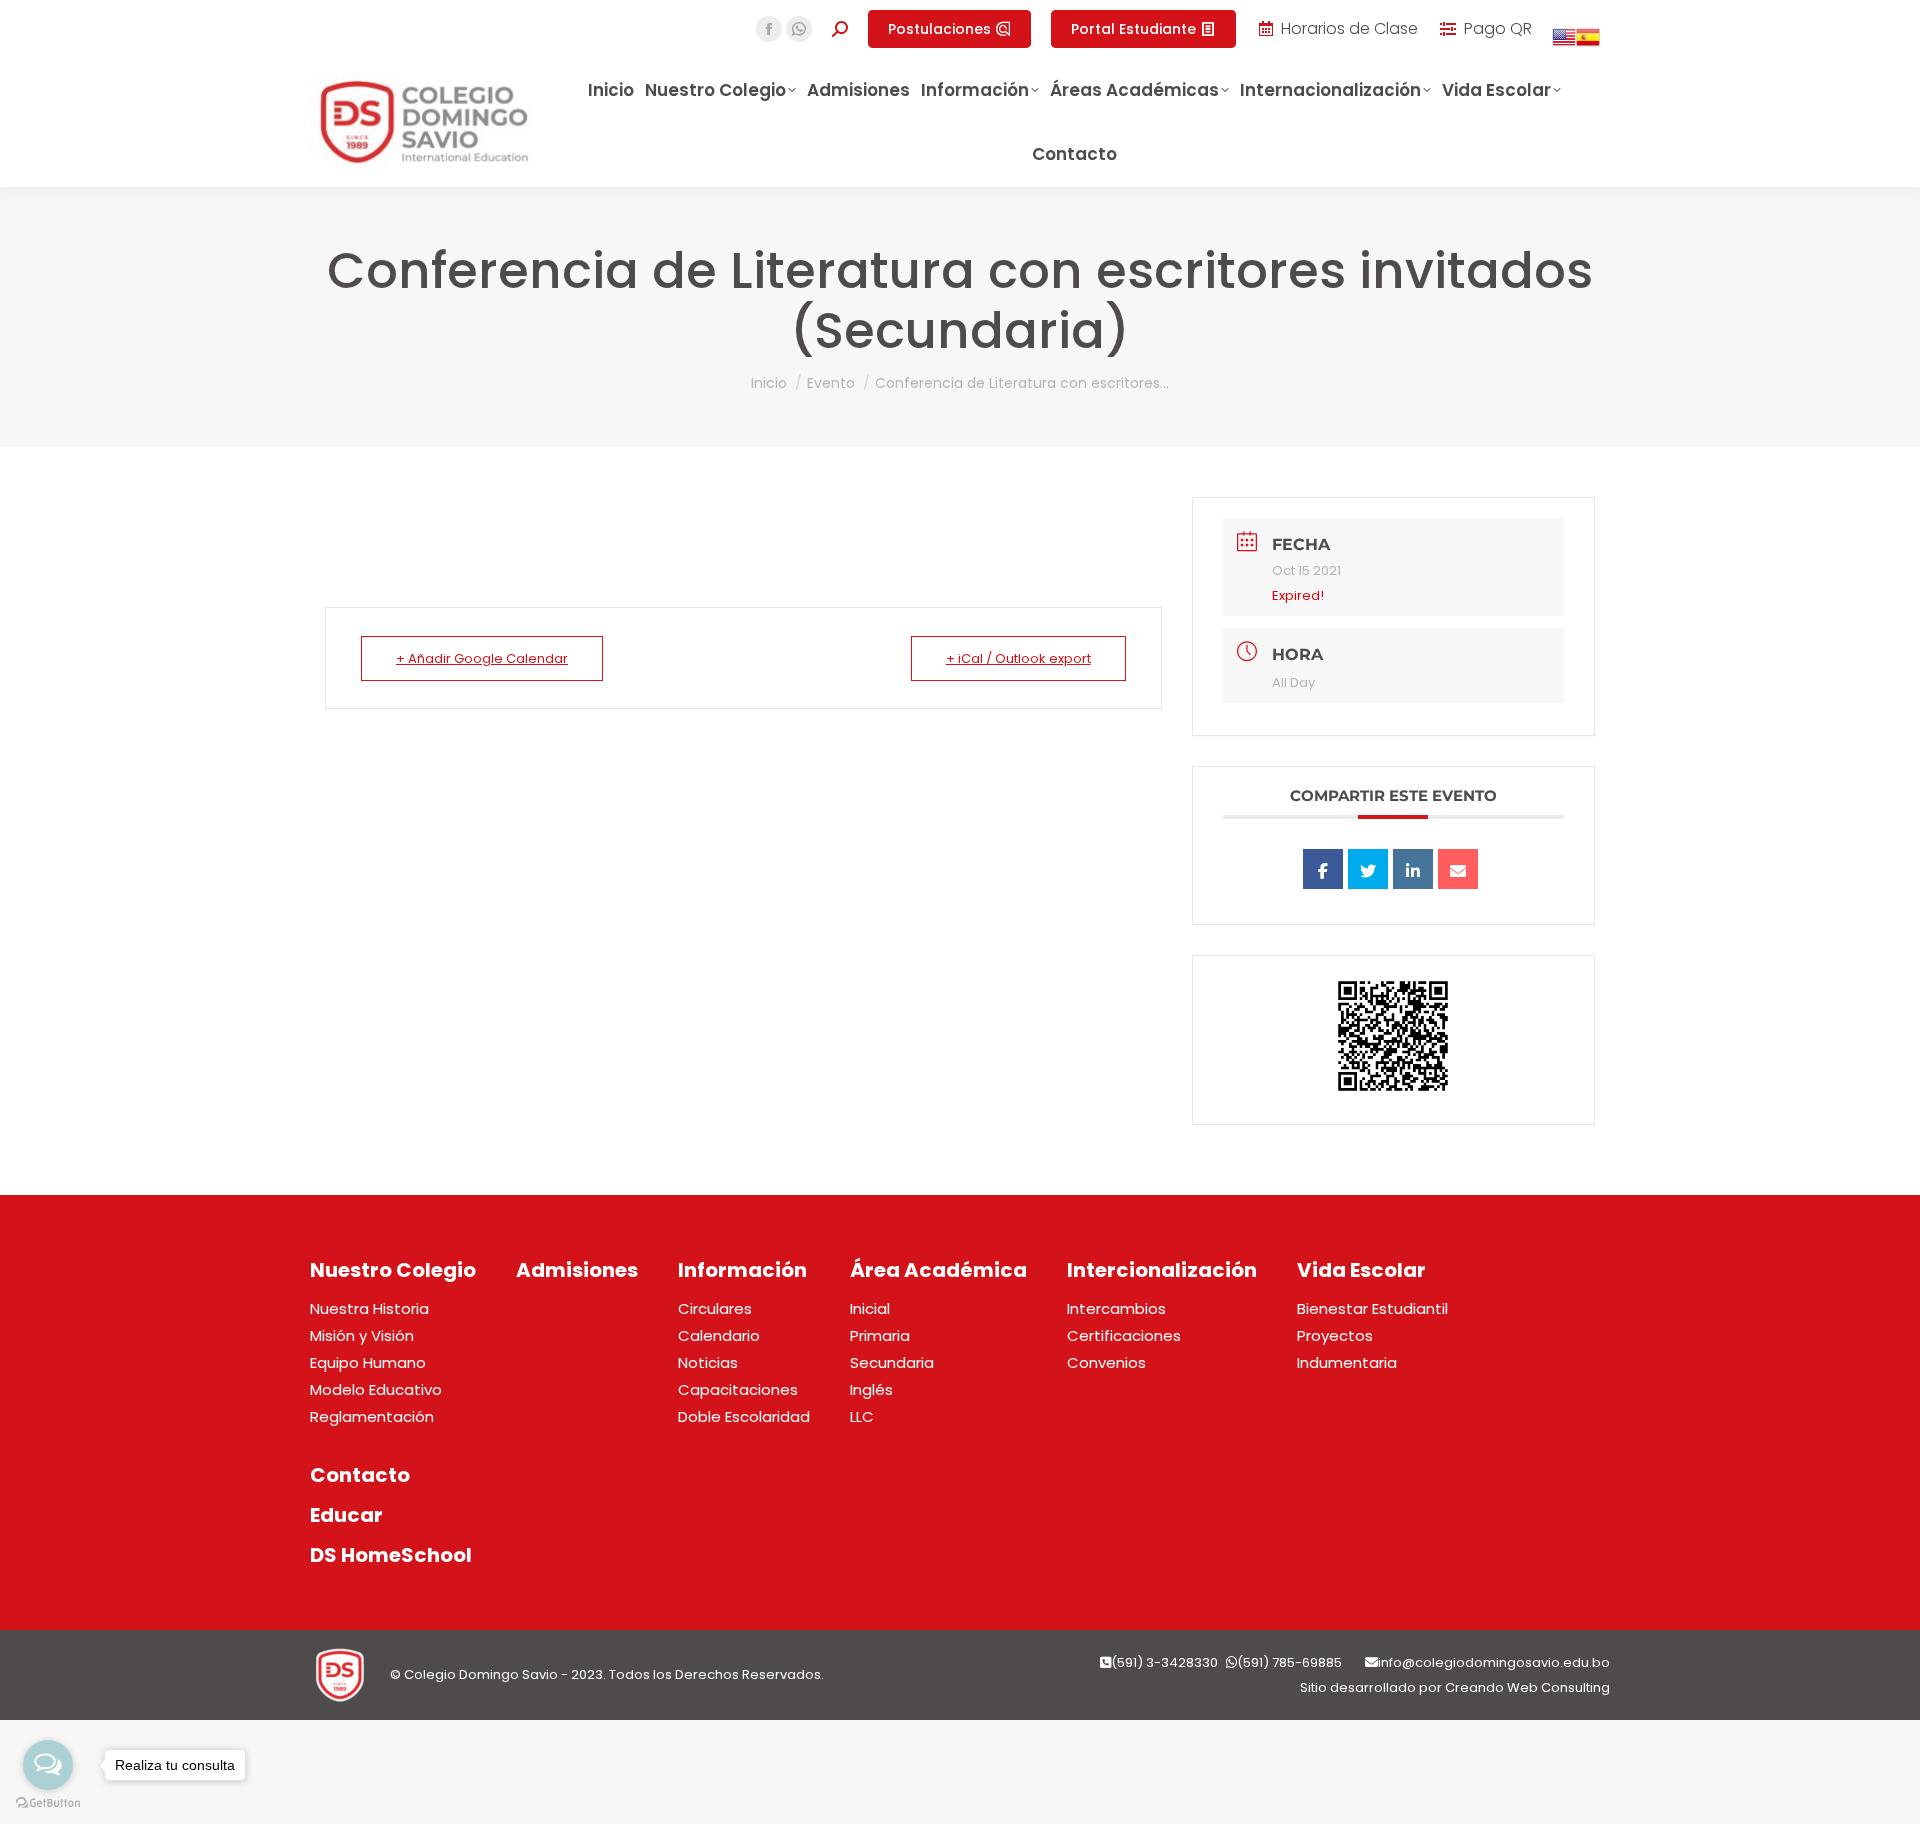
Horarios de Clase (1349, 29)
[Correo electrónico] (1458, 869)
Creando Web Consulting (1527, 1687)
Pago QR (1498, 29)
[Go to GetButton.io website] (48, 1803)
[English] (1564, 43)
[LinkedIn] (1413, 869)
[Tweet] (1368, 869)
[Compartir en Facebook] (1323, 869)
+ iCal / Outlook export (1018, 658)
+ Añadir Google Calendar (482, 658)
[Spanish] (1588, 43)
